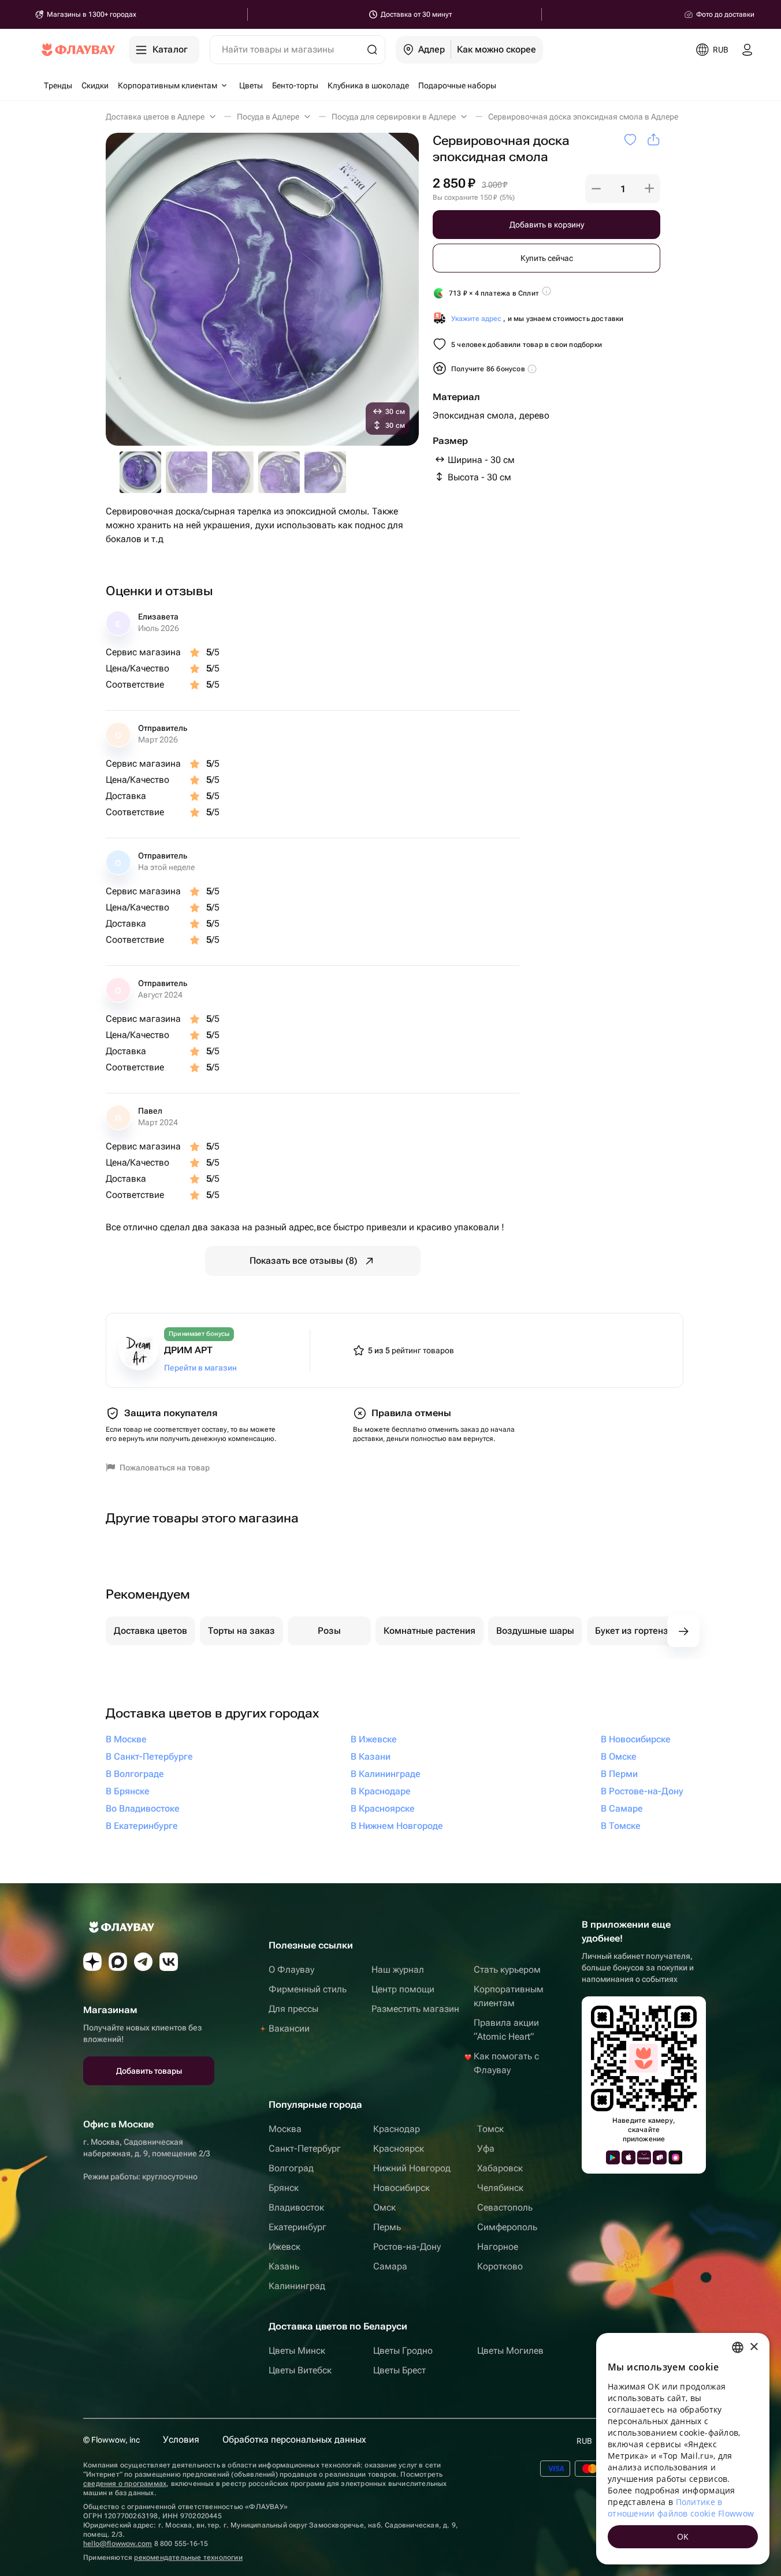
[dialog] (683, 2449)
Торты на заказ (241, 1631)
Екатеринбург (297, 2227)
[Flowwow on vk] (169, 1962)
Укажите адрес (476, 319)
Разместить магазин (415, 2009)
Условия (181, 2439)
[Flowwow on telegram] (143, 1962)
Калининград (297, 2286)
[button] (596, 189)
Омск (384, 2207)
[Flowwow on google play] (613, 2157)
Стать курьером (507, 1970)
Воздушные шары (535, 1631)
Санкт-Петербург (305, 2148)
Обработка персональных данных (294, 2439)
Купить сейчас (547, 258)
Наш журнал (398, 1970)
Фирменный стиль (308, 1989)
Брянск (284, 2188)
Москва (285, 2129)
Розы (329, 1631)
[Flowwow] (78, 50)
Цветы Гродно (403, 2351)
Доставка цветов (150, 1631)
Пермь (387, 2227)
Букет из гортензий (637, 1631)
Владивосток (296, 2207)
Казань (284, 2266)
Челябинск (500, 2188)
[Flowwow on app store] (628, 2157)
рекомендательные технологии (188, 2558)
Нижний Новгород (412, 2168)
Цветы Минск (297, 2351)
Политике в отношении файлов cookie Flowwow (681, 2508)
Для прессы (293, 2009)
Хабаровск (500, 2168)
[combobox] (738, 2347)
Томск (490, 2129)
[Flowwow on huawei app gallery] (644, 2157)
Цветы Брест (399, 2370)
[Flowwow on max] (118, 1962)
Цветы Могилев (510, 2351)
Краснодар (397, 2129)
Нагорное (498, 2247)
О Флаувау (291, 1970)
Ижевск (284, 2247)
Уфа (486, 2148)
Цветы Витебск (300, 2370)
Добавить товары (149, 2071)
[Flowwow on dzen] (92, 1962)
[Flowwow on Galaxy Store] (675, 2157)
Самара (390, 2266)
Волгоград (291, 2168)
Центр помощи (403, 1989)
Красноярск (399, 2148)
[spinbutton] (623, 189)
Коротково (500, 2266)
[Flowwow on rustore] (660, 2157)
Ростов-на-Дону (407, 2247)
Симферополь (507, 2227)
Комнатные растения (429, 1631)
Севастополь (505, 2207)
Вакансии (289, 2028)
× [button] (754, 2347)
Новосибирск (401, 2188)
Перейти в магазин (200, 1368)
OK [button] (683, 2536)
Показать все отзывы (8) (304, 1261)
